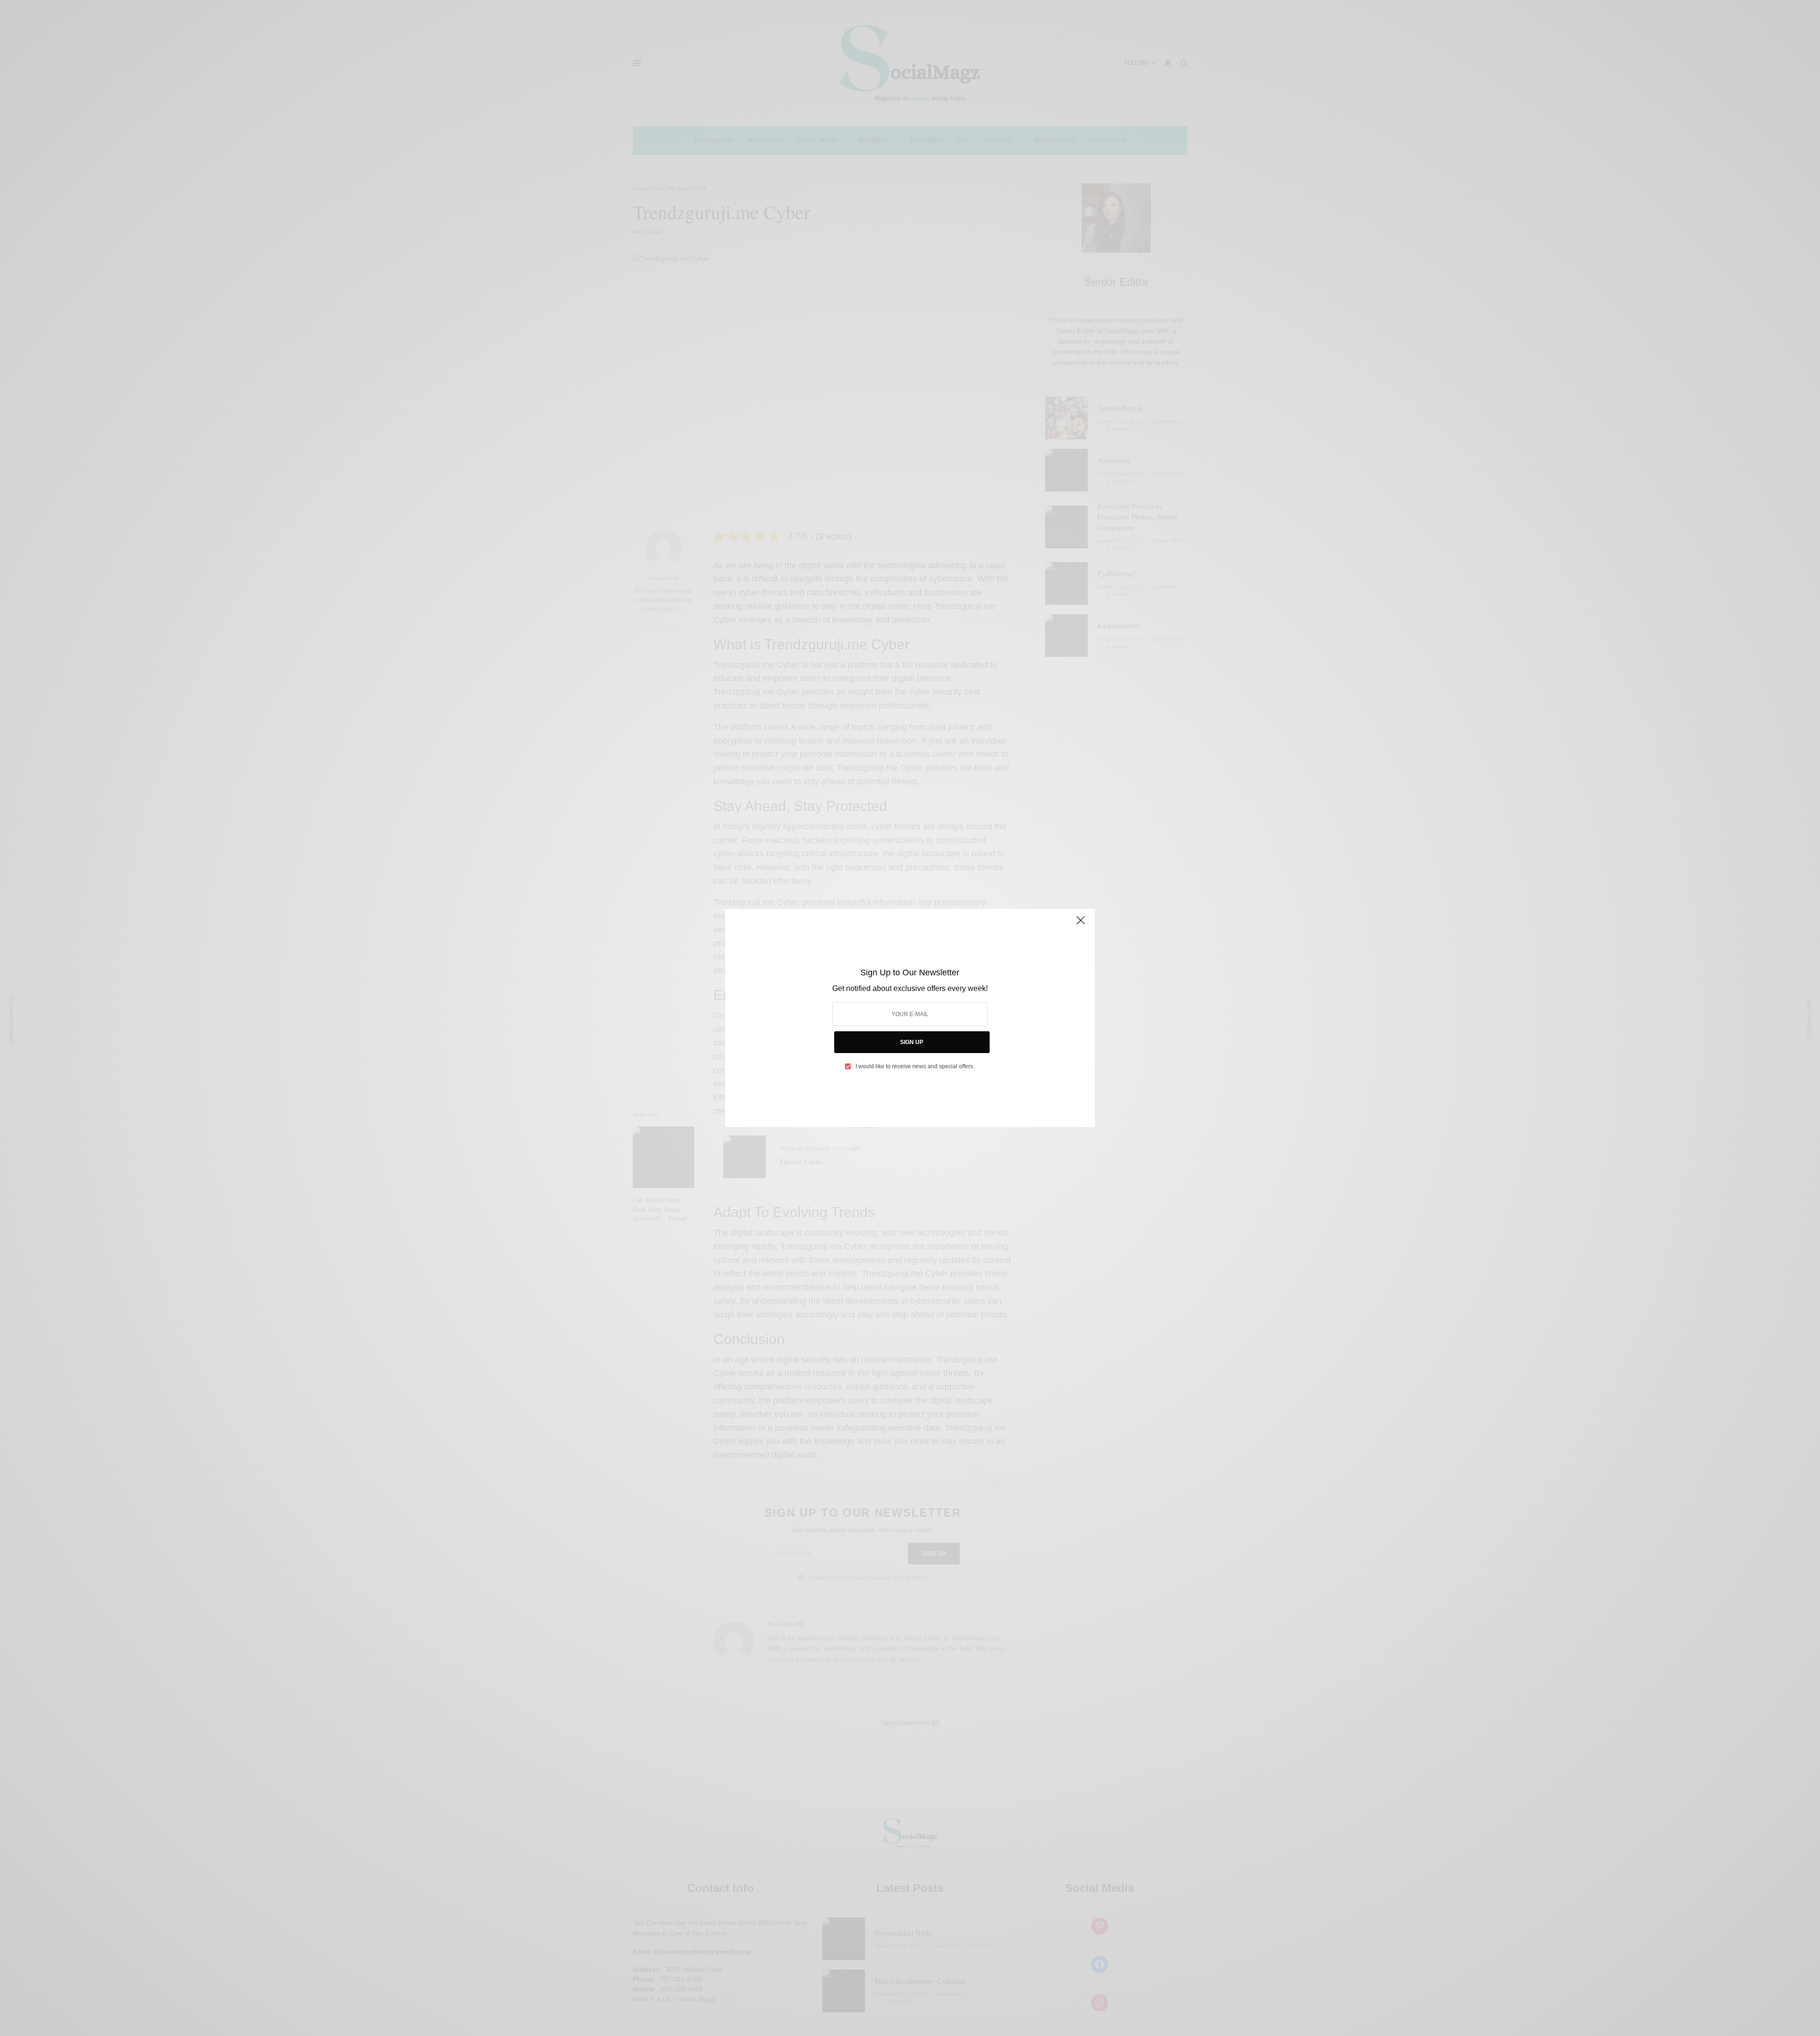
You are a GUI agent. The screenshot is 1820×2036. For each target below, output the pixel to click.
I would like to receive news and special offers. (915, 1066)
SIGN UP (912, 1042)
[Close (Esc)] (1081, 924)
